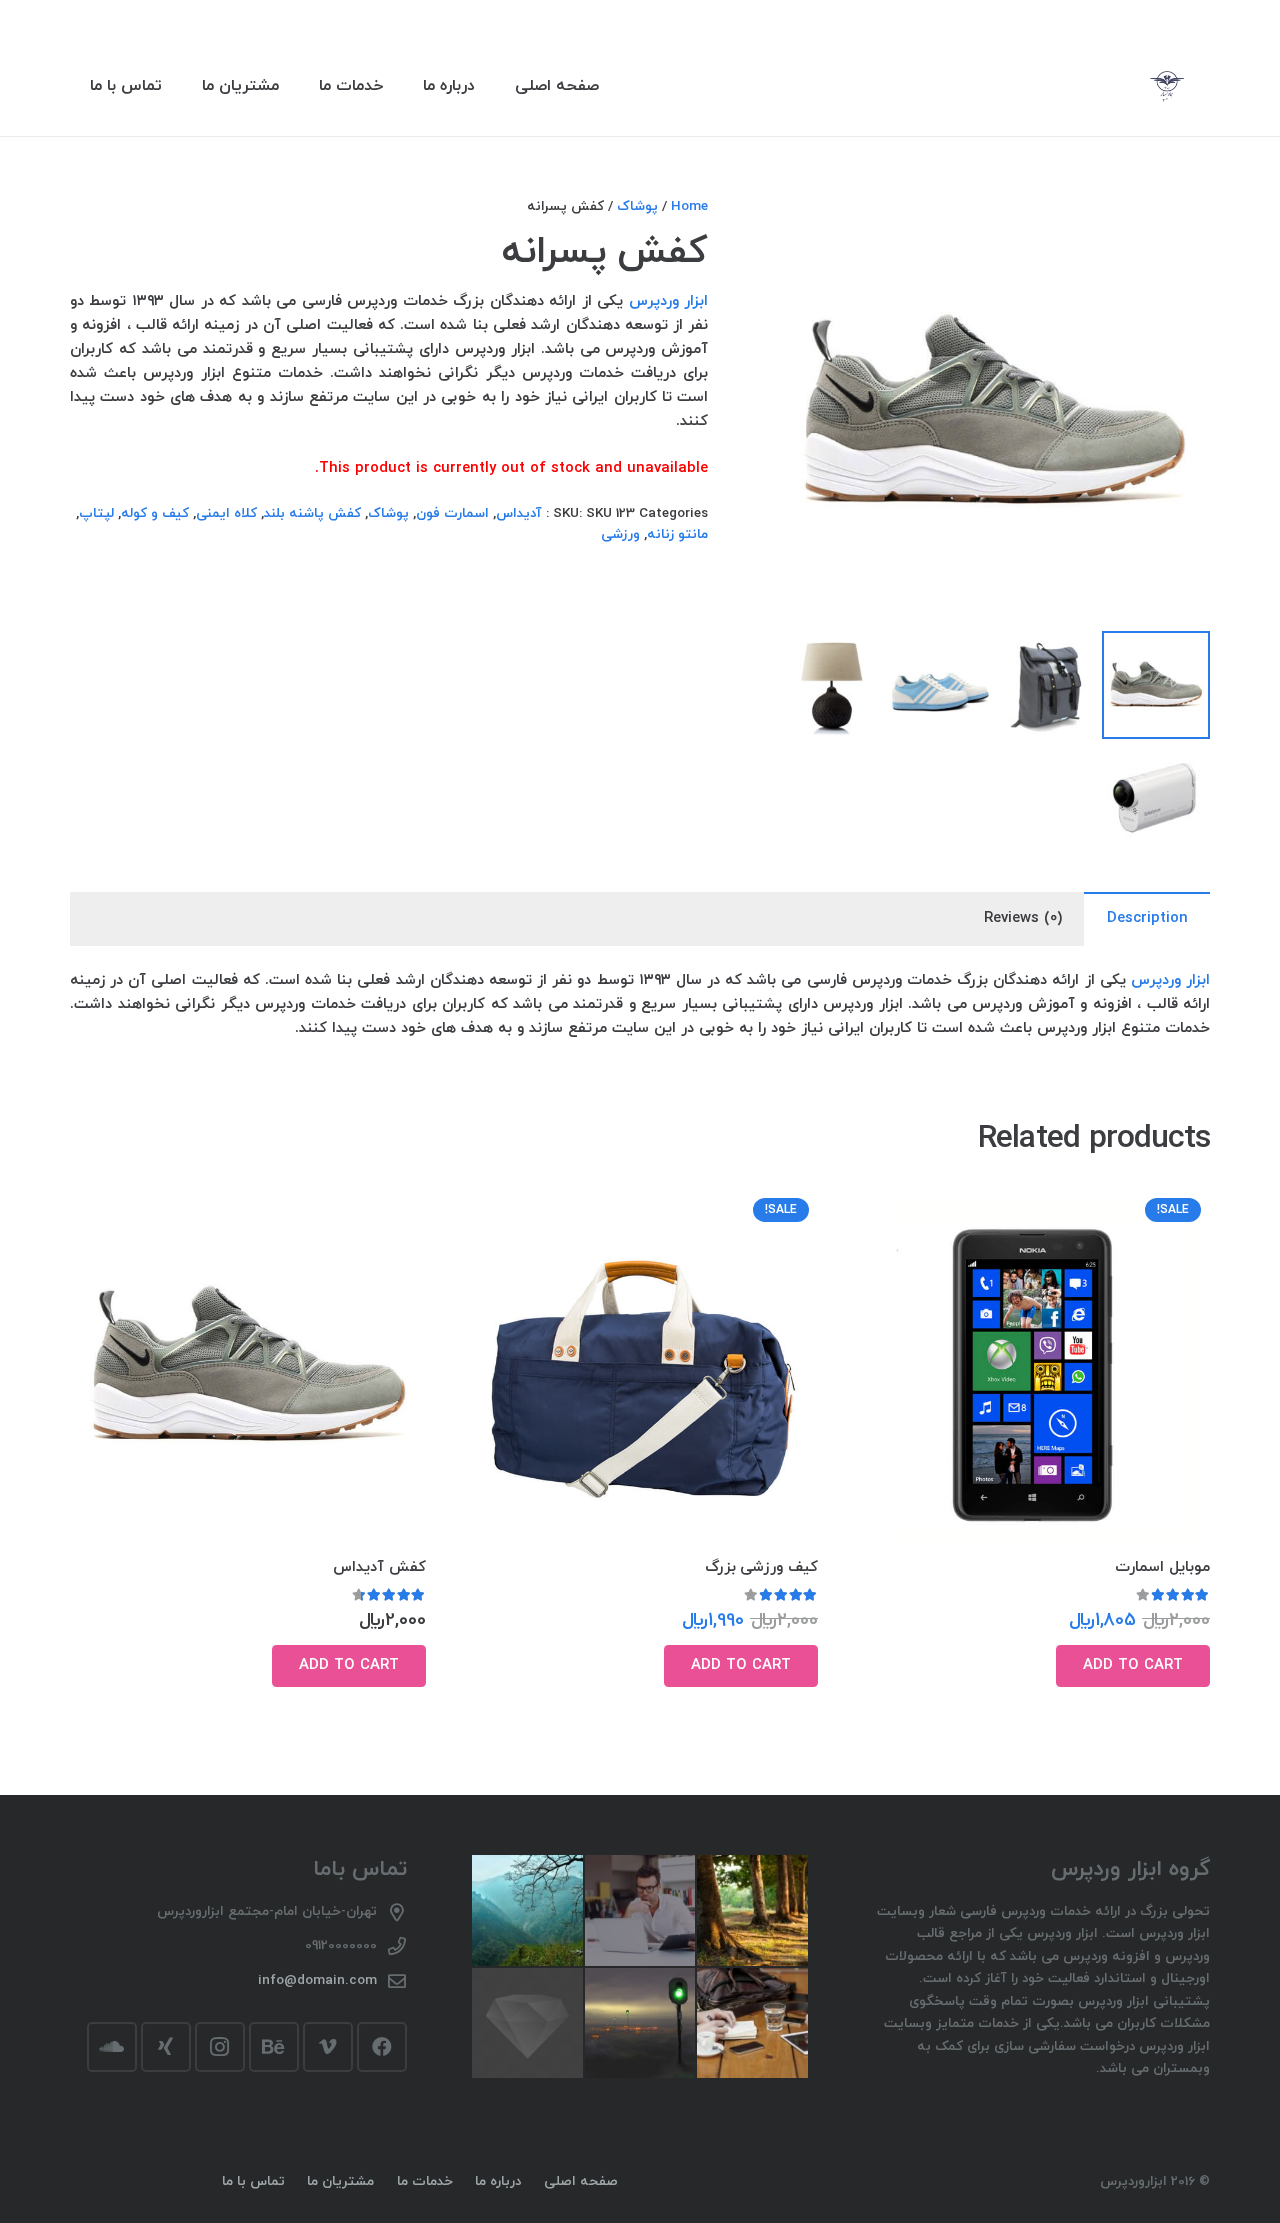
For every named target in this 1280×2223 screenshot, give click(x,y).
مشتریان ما (340, 2181)
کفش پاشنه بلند (312, 513)
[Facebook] (382, 2047)
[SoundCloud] (112, 2047)
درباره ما (498, 2181)
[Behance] (274, 2047)
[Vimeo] (328, 2047)
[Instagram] (220, 2047)
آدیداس (519, 513)
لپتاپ (96, 513)
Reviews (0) (1023, 918)
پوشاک (637, 206)
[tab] (1147, 919)
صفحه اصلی (581, 2181)
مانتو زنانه (677, 534)
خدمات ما (425, 2181)
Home (689, 206)
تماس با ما (253, 2181)
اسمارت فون (452, 513)
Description (1147, 918)
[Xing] (166, 2047)
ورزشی (620, 534)
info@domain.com (317, 1980)
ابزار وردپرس (669, 301)
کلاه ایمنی (226, 513)
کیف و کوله (155, 513)
